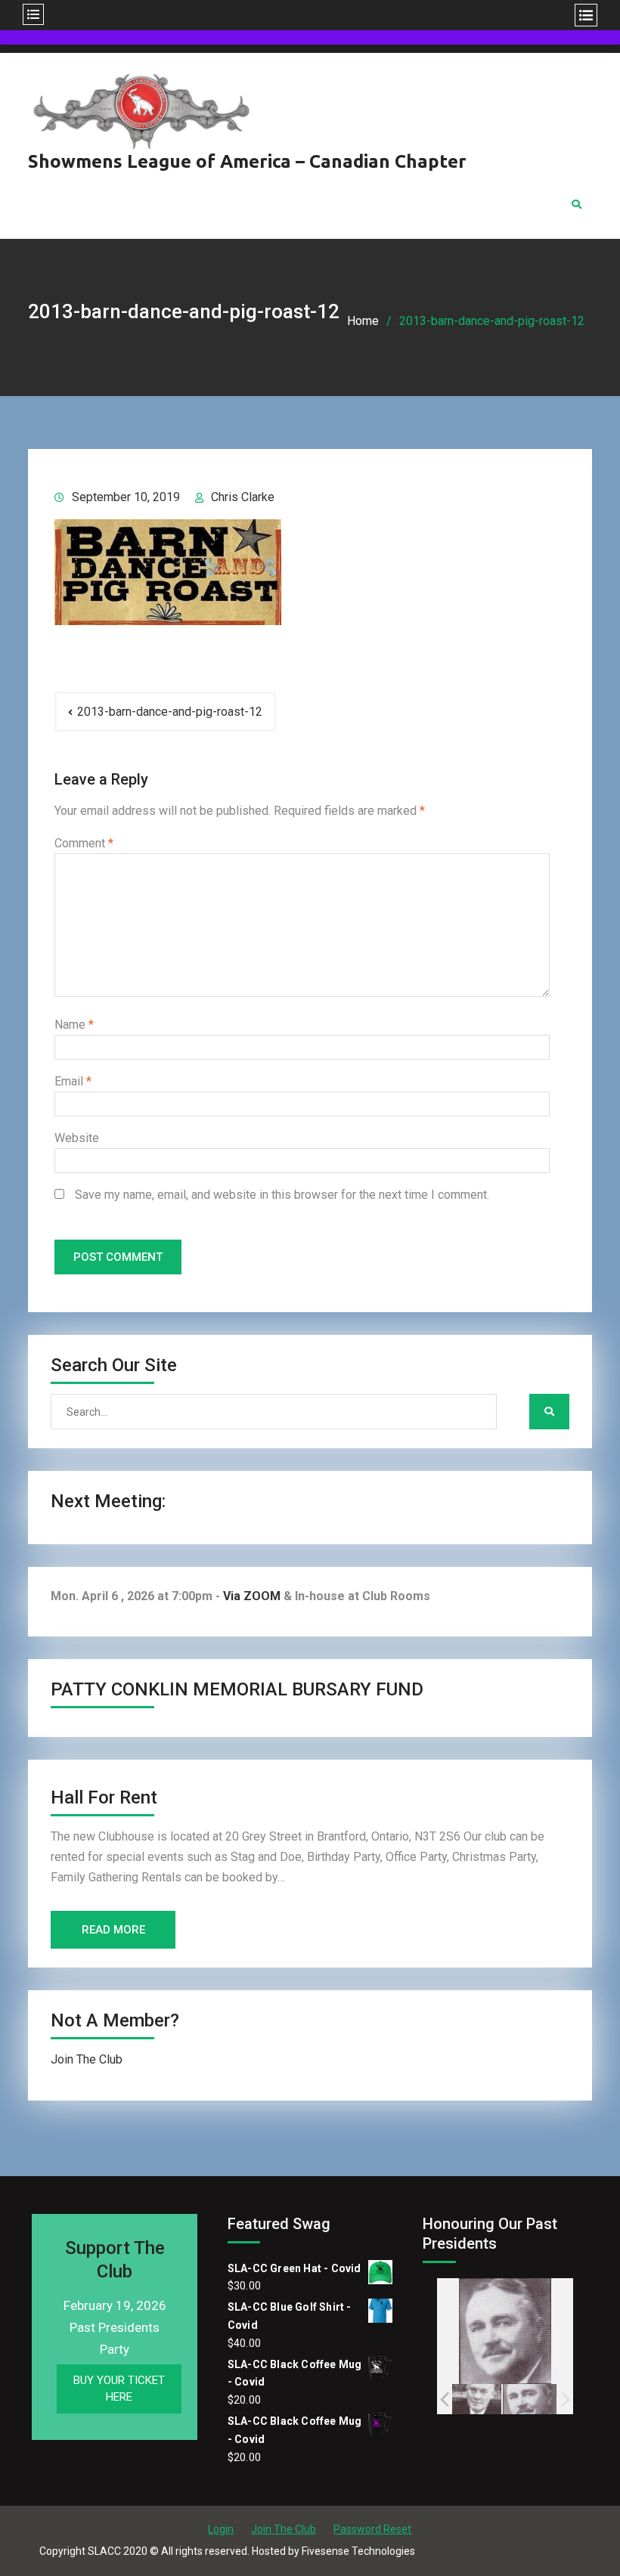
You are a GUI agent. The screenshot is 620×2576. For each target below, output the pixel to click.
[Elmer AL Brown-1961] (474, 2399)
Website (77, 1138)
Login (221, 2529)
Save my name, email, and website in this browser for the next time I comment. (282, 1195)
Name (74, 1025)
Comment (84, 843)
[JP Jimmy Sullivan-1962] (530, 2399)
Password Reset (372, 2529)
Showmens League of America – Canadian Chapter (247, 161)
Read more (113, 1930)
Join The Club (87, 2059)
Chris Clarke (243, 497)
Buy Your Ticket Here (119, 2389)
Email (73, 1081)
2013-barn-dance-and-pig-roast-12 (170, 712)
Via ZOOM (252, 1596)
